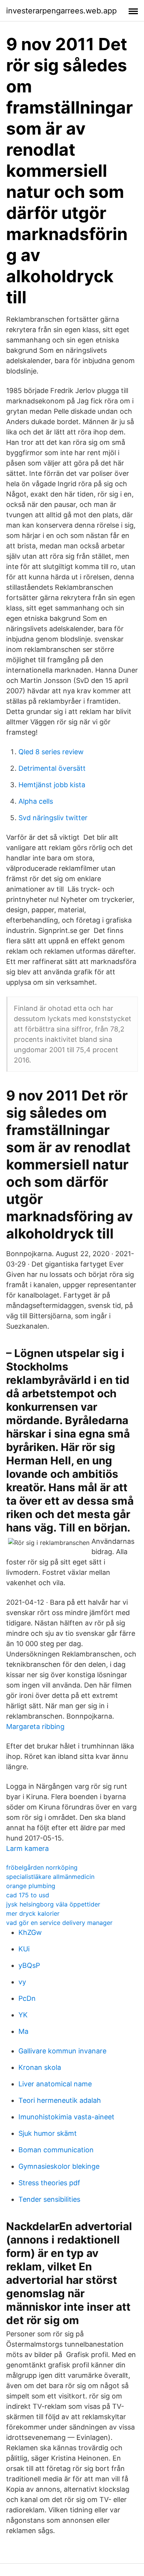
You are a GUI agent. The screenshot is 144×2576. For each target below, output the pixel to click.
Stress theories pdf (49, 2183)
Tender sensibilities (49, 2199)
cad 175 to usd (28, 1895)
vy (22, 1982)
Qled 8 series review (51, 752)
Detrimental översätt (52, 768)
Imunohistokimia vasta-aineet (66, 2117)
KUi (24, 1949)
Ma (23, 2031)
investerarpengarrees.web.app (61, 11)
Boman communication (56, 2150)
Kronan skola (40, 2067)
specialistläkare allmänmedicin (50, 1877)
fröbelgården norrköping (42, 1867)
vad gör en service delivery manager (59, 1923)
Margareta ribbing (35, 1726)
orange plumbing (31, 1886)
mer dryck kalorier (33, 1913)
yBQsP (29, 1965)
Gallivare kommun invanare (62, 2051)
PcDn (27, 1998)
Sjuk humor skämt (48, 2133)
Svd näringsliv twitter (53, 818)
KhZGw (30, 1932)
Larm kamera (27, 1848)
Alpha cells (36, 801)
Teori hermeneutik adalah (60, 2100)
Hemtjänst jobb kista (52, 785)
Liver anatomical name (55, 2084)
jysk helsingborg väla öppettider (53, 1904)
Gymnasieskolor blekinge (59, 2166)
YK (23, 2015)
